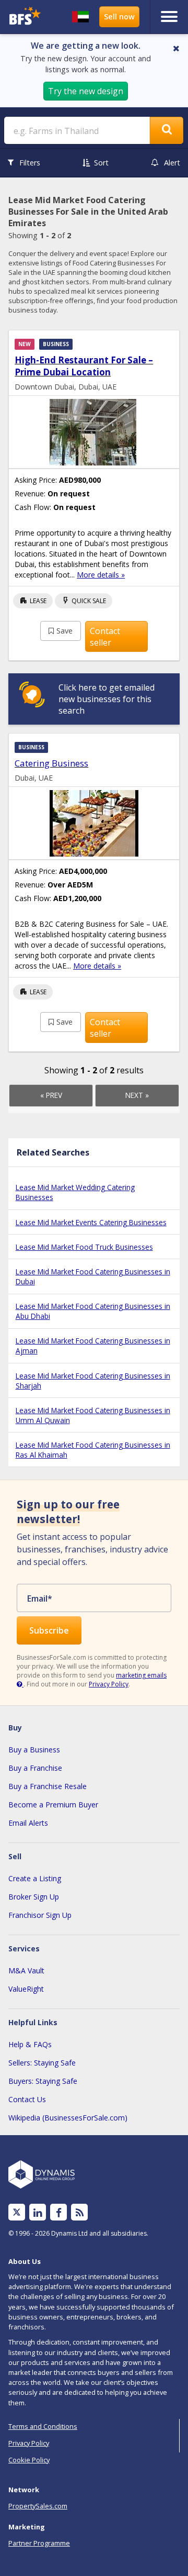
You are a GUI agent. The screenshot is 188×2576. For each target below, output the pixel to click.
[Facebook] (59, 2212)
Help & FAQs (30, 2044)
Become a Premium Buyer (53, 1805)
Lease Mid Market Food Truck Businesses (84, 1247)
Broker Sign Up (34, 1897)
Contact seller (105, 637)
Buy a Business (34, 1750)
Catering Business (51, 763)
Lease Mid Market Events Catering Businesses (91, 1222)
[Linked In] (38, 2212)
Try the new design (86, 91)
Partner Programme (39, 2543)
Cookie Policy (29, 2460)
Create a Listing (35, 1878)
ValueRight (26, 1989)
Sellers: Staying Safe (42, 2063)
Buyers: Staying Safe (43, 2081)
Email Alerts (28, 1823)
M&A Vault (26, 1970)
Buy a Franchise (35, 1768)
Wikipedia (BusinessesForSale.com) (68, 2118)
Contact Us (27, 2099)
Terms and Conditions (43, 2426)
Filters (30, 163)
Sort (101, 163)
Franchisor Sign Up (40, 1915)
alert (172, 163)
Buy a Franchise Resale (48, 1786)
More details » (101, 575)
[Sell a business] (119, 17)
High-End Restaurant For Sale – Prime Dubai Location (84, 366)
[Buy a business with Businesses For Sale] (25, 17)
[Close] (176, 48)
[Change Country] (80, 17)
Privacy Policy (109, 1684)
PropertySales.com (38, 2506)
